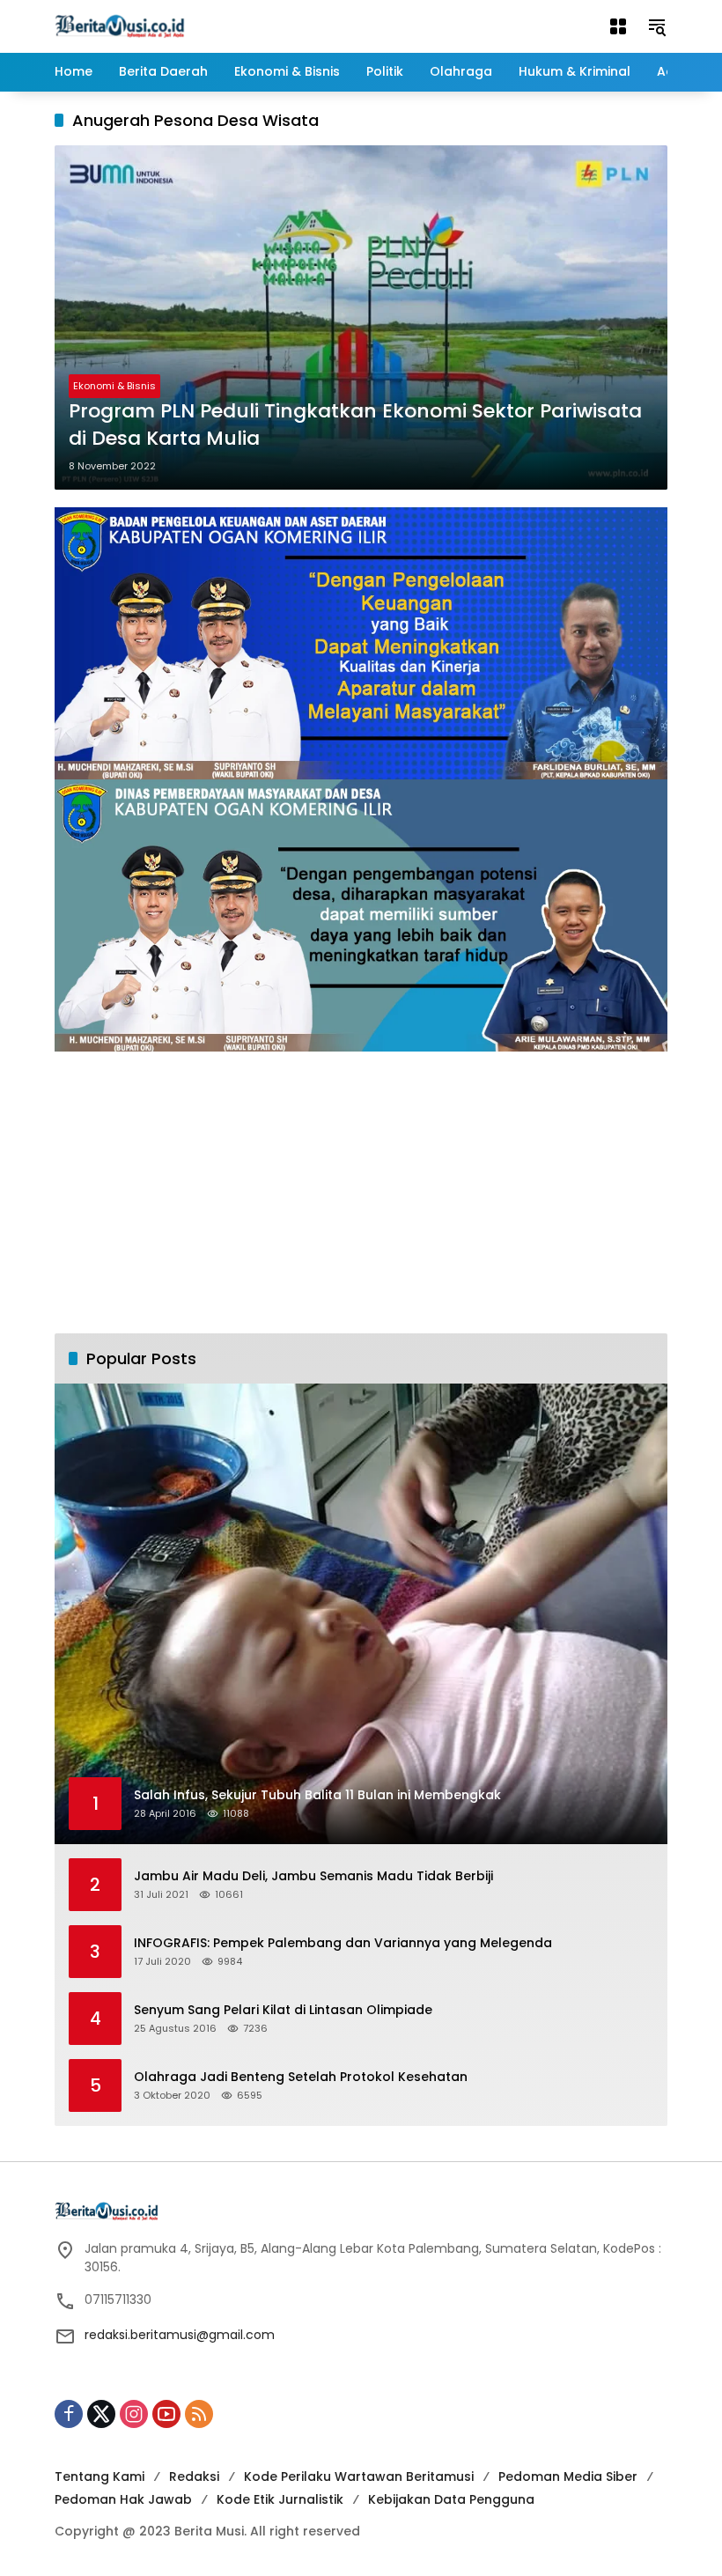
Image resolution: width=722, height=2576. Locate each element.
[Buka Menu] (618, 26)
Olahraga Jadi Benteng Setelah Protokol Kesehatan (301, 2077)
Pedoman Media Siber (568, 2476)
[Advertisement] (361, 1192)
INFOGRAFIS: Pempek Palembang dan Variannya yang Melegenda (343, 1943)
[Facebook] (69, 2414)
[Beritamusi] (120, 26)
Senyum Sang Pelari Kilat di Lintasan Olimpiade (283, 2010)
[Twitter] (101, 2414)
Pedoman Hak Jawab (123, 2499)
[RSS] (199, 2414)
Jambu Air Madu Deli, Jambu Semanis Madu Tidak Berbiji (313, 1876)
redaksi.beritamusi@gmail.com (180, 2335)
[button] (657, 26)
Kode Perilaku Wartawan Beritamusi (359, 2476)
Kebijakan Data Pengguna (451, 2499)
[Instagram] (134, 2414)
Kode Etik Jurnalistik (280, 2499)
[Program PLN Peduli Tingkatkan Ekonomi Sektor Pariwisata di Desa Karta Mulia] (361, 317)
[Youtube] (166, 2414)
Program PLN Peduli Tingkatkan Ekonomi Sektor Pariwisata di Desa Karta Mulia (355, 425)
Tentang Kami (99, 2476)
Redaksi (194, 2476)
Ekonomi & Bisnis (114, 386)
